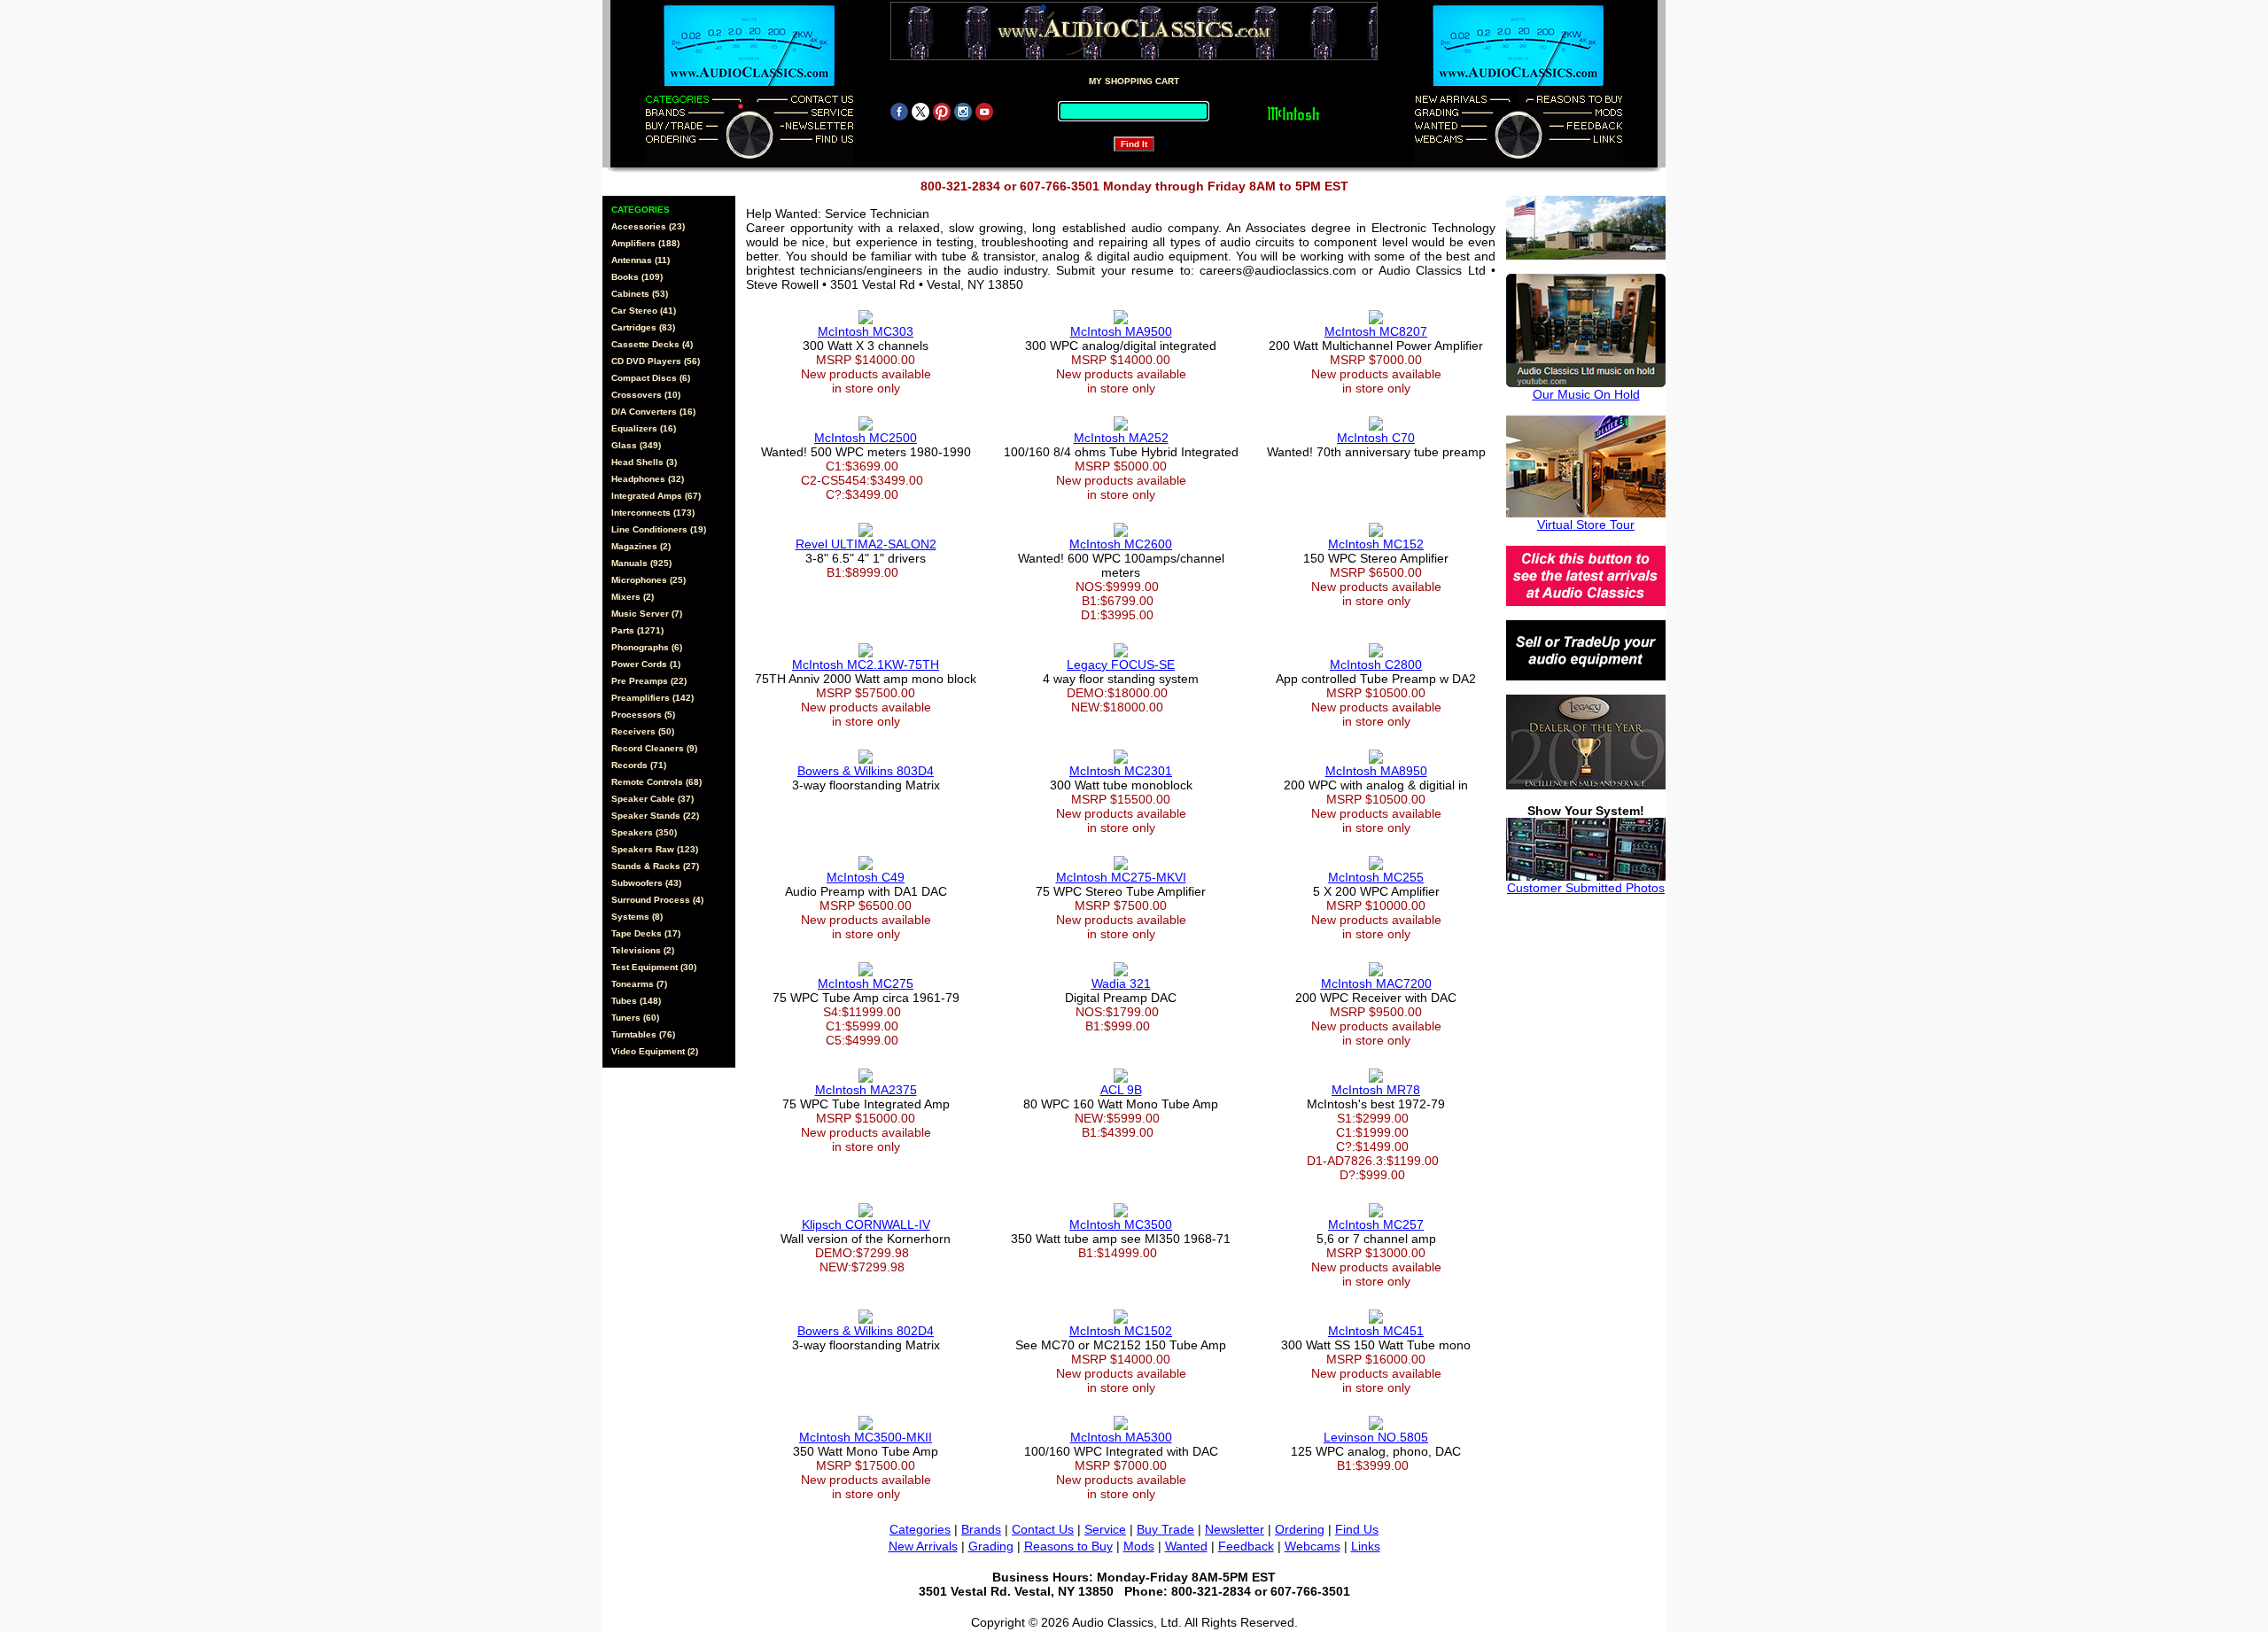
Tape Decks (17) (646, 933)
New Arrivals (923, 1546)
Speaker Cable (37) (652, 799)
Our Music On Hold (1586, 394)
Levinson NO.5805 (1376, 1437)
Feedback (1246, 1546)
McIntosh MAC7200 (1376, 983)
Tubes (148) (636, 1001)
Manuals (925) (641, 563)
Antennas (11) (641, 260)
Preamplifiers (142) (652, 698)
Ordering (1300, 1529)
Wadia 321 (1121, 983)
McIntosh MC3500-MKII (866, 1437)
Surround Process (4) (657, 900)
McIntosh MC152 (1376, 544)
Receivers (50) (643, 731)
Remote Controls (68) (656, 782)
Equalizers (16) (644, 428)
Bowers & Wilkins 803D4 (866, 771)
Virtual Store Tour (1586, 525)
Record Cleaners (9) (654, 748)
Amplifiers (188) (645, 243)
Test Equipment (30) (654, 967)
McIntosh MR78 (1376, 1090)
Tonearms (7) (639, 984)
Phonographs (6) (647, 647)
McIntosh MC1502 (1121, 1331)
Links (1366, 1546)
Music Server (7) (647, 614)
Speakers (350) (644, 832)
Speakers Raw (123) (655, 849)
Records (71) (639, 765)
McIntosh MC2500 (866, 438)
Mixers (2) (633, 597)
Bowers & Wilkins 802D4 (866, 1331)
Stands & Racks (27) (655, 866)
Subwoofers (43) (646, 883)
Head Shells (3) (644, 462)
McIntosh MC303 (866, 331)
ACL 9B (1121, 1090)
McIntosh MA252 (1121, 438)
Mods (1139, 1546)
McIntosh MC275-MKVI (1121, 877)
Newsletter (1235, 1529)
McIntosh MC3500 (1121, 1224)
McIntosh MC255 (1376, 877)
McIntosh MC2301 (1121, 771)
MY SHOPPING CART (1134, 81)
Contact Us (1043, 1529)
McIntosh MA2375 (866, 1090)
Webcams (1313, 1546)
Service (1105, 1529)
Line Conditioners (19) (659, 529)
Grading (991, 1546)
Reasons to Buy (1068, 1546)
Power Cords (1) (646, 664)
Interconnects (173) (653, 513)
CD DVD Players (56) (656, 361)
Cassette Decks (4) (652, 344)
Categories (920, 1529)
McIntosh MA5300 (1121, 1437)
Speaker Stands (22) (655, 816)
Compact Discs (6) (651, 378)
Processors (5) (643, 715)
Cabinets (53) (640, 294)
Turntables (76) (643, 1034)
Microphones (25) (649, 580)
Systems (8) (637, 917)
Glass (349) (636, 445)
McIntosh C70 (1376, 438)
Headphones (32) (648, 479)
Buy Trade (1165, 1529)
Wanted (1186, 1546)
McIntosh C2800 (1376, 664)
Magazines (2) (641, 546)
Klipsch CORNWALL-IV (866, 1224)
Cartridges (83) (643, 327)
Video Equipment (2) (655, 1051)
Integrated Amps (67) (656, 496)
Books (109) (637, 277)
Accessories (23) (648, 226)
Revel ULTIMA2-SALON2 (866, 544)
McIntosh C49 (866, 877)
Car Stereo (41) (644, 311)
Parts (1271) (637, 630)
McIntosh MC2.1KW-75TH (866, 664)
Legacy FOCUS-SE (1121, 664)
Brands (981, 1529)
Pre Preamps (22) (649, 681)
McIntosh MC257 (1376, 1224)
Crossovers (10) (646, 395)
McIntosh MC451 (1376, 1331)
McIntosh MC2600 (1121, 544)
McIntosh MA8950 (1376, 771)
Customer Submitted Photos (1586, 888)
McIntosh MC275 (866, 983)
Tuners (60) (635, 1018)
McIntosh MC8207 (1376, 331)
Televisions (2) (643, 950)
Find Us (1357, 1529)
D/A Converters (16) (653, 412)
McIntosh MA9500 (1121, 331)
